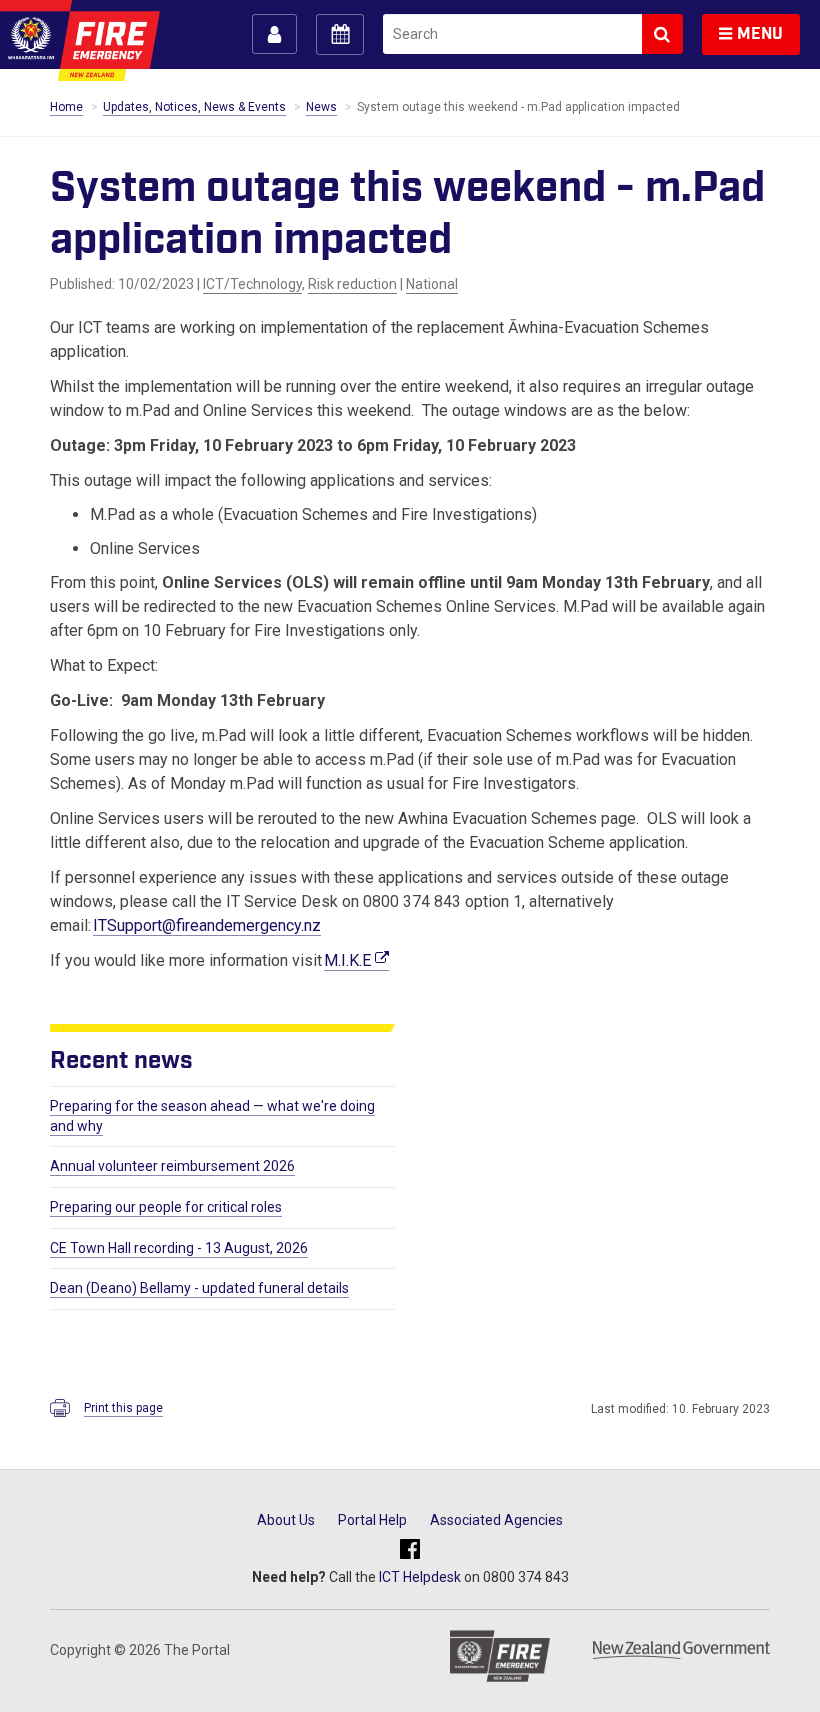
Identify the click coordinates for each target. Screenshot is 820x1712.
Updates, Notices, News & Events (194, 107)
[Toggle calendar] (340, 34)
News (321, 107)
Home (66, 107)
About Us (286, 1520)
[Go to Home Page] (80, 40)
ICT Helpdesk (420, 1577)
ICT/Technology (252, 284)
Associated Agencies (496, 1520)
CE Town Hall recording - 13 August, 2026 (179, 1248)
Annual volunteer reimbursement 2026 (172, 1166)
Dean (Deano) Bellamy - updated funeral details (199, 1288)
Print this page (123, 1408)
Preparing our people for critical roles (166, 1207)
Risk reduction (352, 284)
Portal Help (372, 1520)
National (432, 284)
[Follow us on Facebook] (410, 1549)
